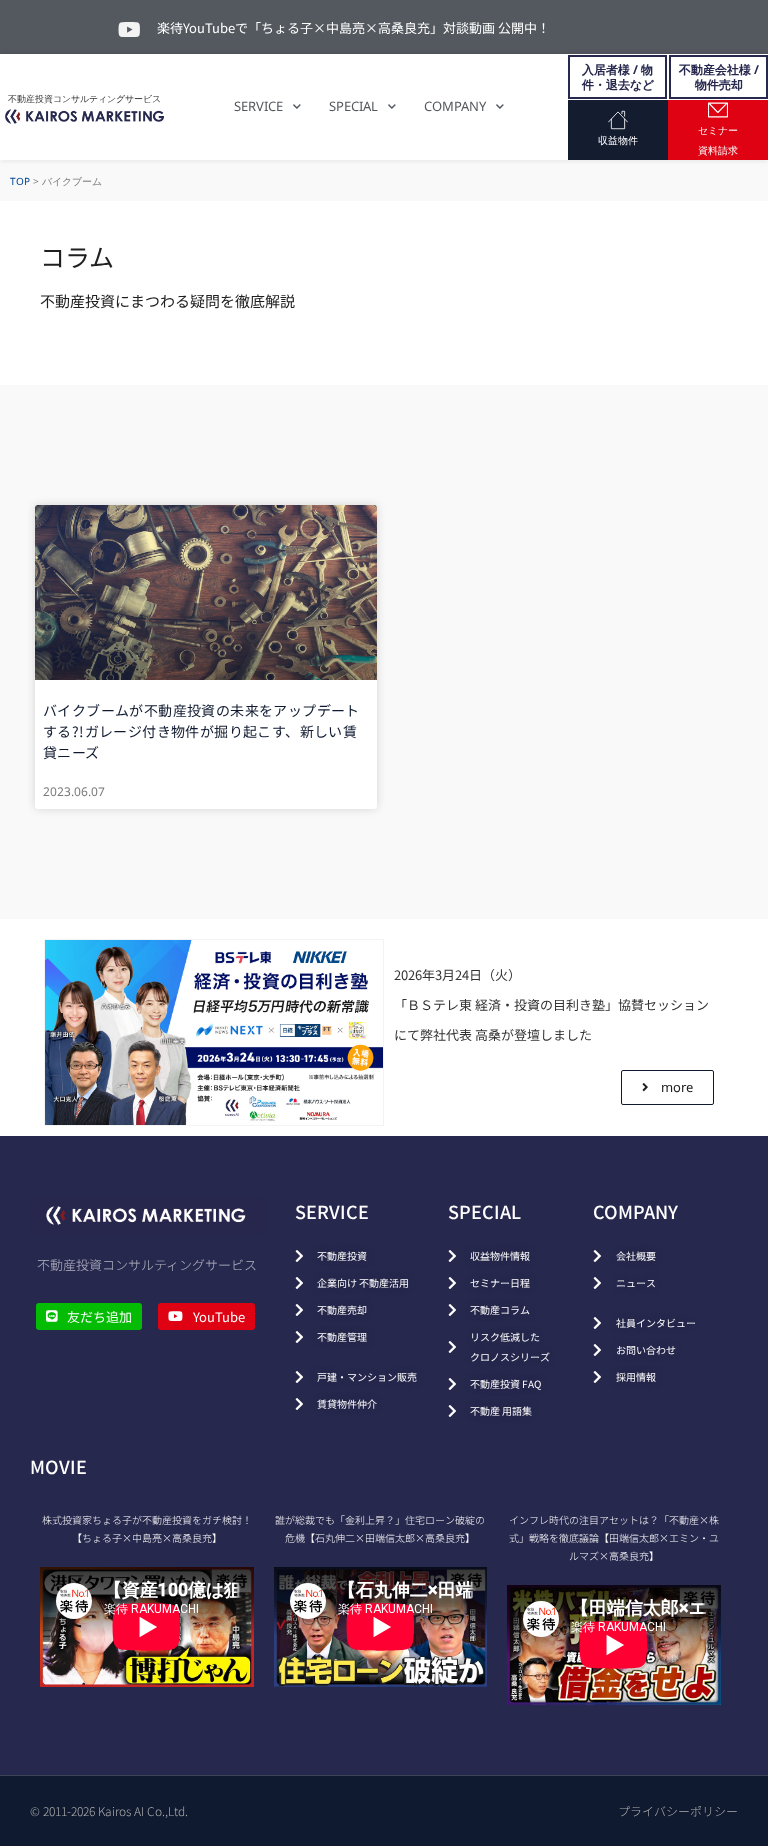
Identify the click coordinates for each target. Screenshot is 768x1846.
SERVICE (258, 106)
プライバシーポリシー (678, 1810)
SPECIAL (353, 106)
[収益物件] (618, 120)
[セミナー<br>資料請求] (718, 110)
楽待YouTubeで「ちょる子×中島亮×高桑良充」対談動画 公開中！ (353, 27)
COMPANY (455, 106)
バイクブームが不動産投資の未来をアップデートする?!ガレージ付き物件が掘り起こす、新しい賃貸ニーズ (201, 731)
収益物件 (618, 140)
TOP (20, 181)
